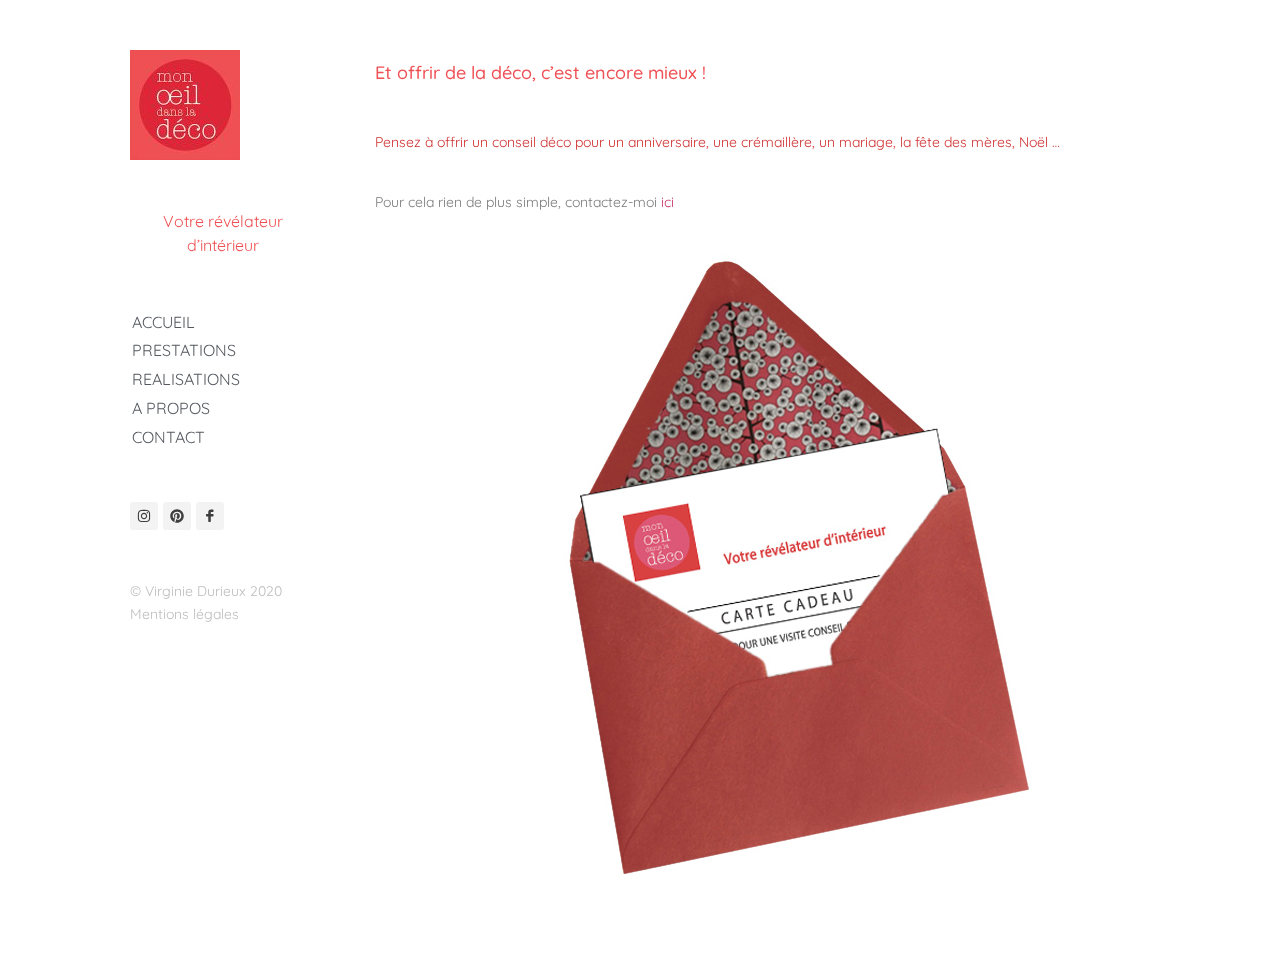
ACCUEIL (163, 322)
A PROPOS (171, 408)
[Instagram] (144, 516)
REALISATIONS (186, 379)
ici (667, 202)
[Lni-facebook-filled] (210, 516)
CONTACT (168, 437)
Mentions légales (184, 614)
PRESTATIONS (184, 350)
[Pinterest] (177, 516)
